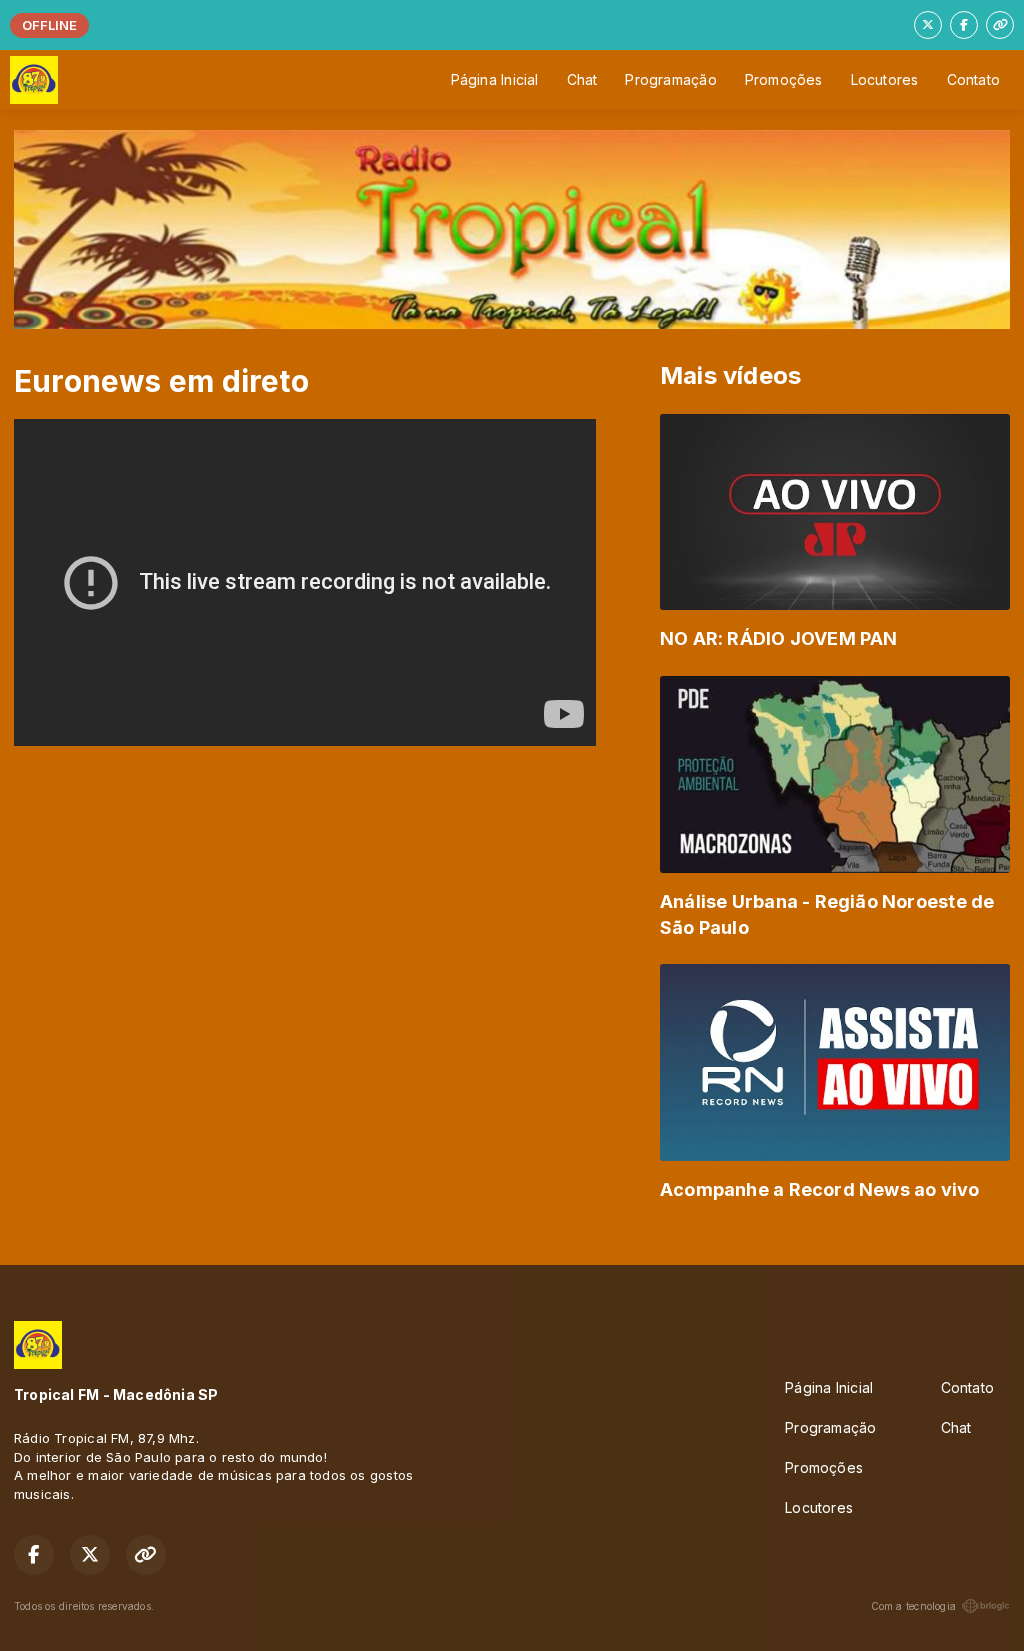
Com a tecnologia (913, 1606)
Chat (582, 79)
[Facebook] (964, 25)
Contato (973, 79)
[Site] (1000, 25)
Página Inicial (495, 79)
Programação (670, 79)
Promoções (784, 79)
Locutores (885, 79)
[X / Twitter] (928, 25)
